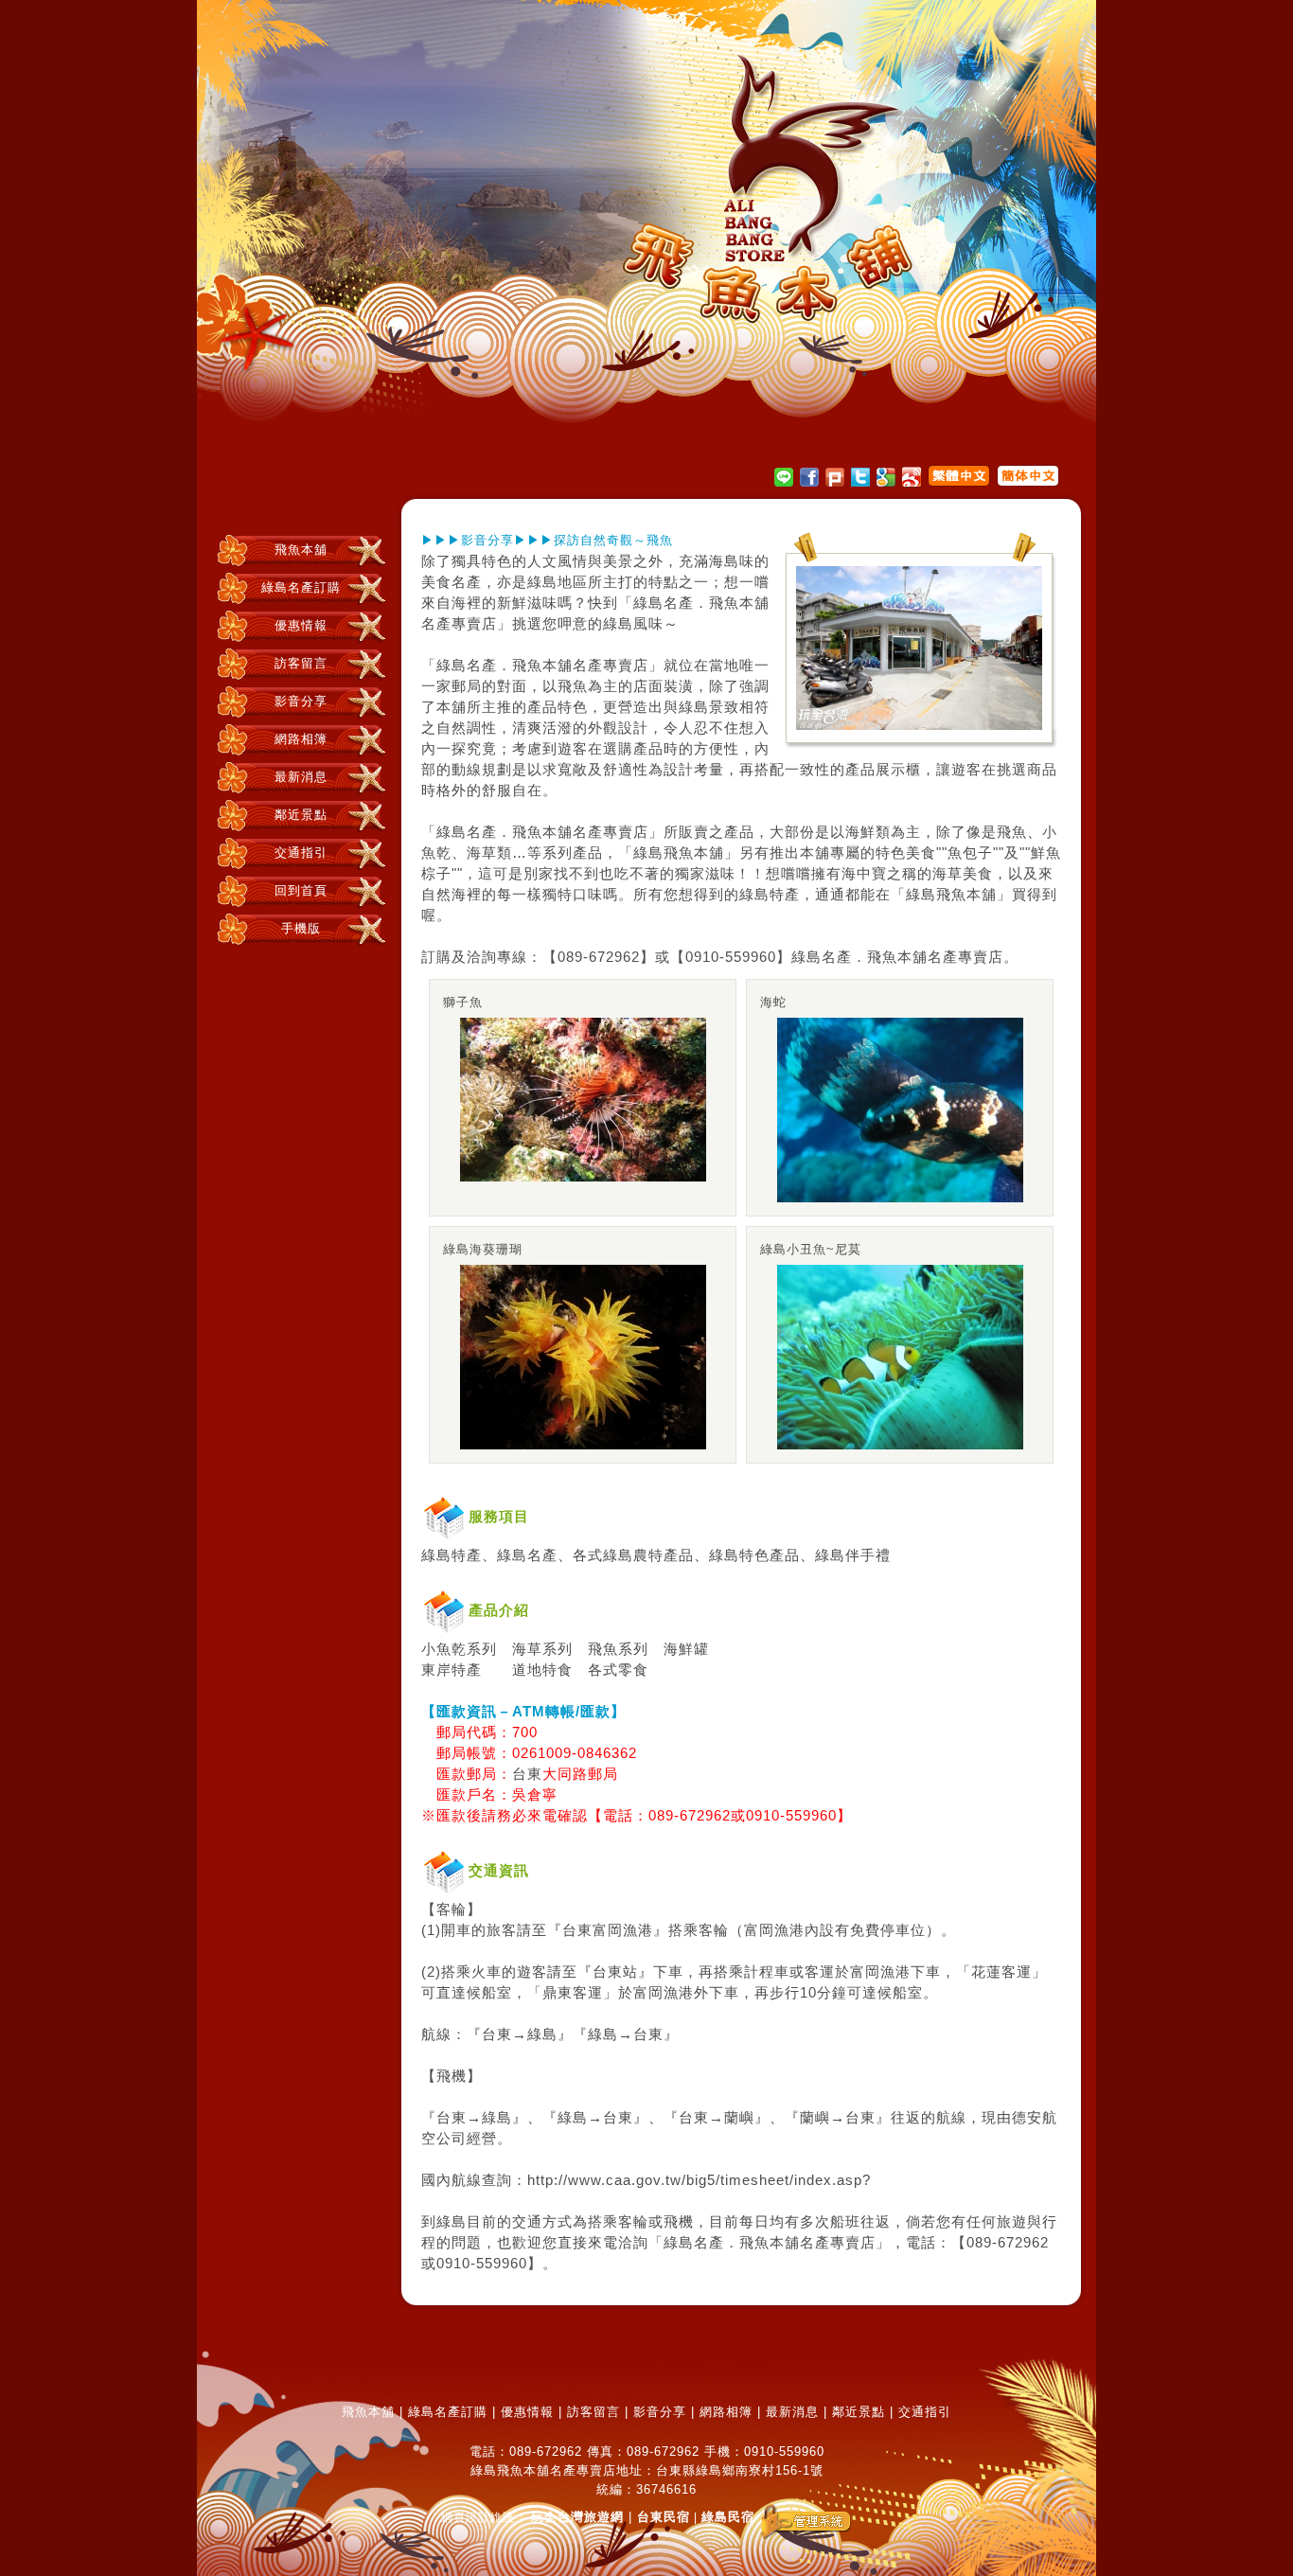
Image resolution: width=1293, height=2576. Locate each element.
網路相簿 (301, 739)
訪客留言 (301, 663)
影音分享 (301, 701)
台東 (527, 1774)
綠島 (542, 582)
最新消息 (301, 777)
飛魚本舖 (301, 550)
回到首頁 (301, 890)
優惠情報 (301, 625)
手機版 (301, 928)
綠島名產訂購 (301, 587)
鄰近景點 (301, 815)
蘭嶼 (739, 2118)
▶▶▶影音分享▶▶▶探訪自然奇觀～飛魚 (547, 540)
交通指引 (301, 853)
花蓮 (986, 1972)
